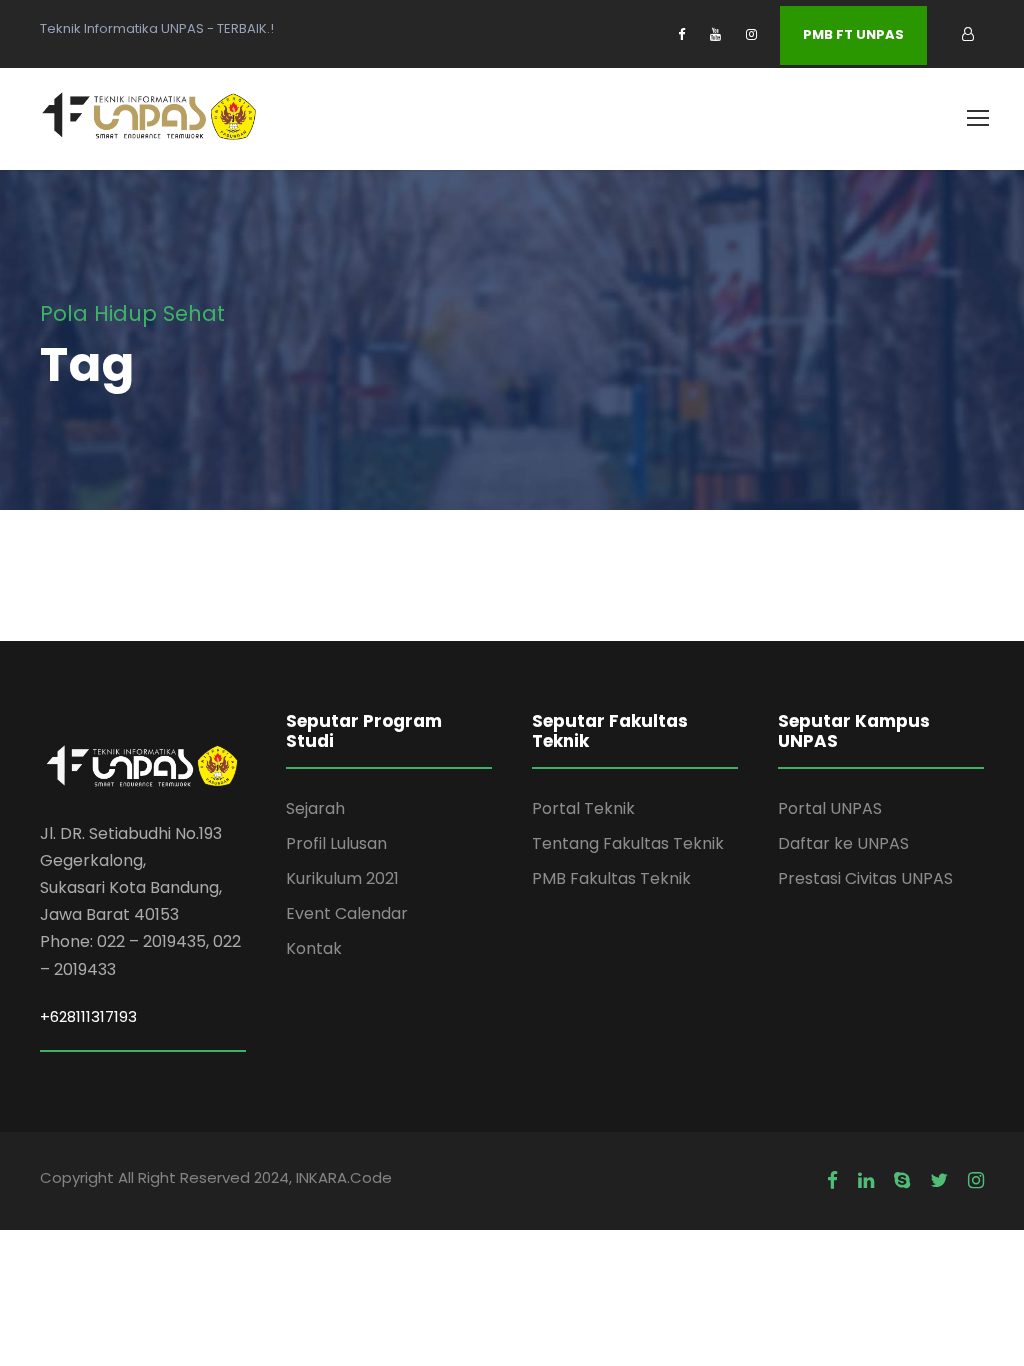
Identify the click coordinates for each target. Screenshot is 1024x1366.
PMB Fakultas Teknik (611, 878)
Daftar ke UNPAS (843, 843)
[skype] (902, 1181)
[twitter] (939, 1181)
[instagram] (751, 34)
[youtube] (715, 34)
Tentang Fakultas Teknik (628, 843)
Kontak (314, 948)
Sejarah (315, 808)
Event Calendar (347, 913)
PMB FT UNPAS (853, 34)
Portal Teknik (583, 808)
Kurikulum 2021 (342, 878)
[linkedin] (866, 1181)
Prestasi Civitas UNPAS (865, 878)
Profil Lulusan (336, 843)
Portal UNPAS (830, 808)
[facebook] (681, 34)
